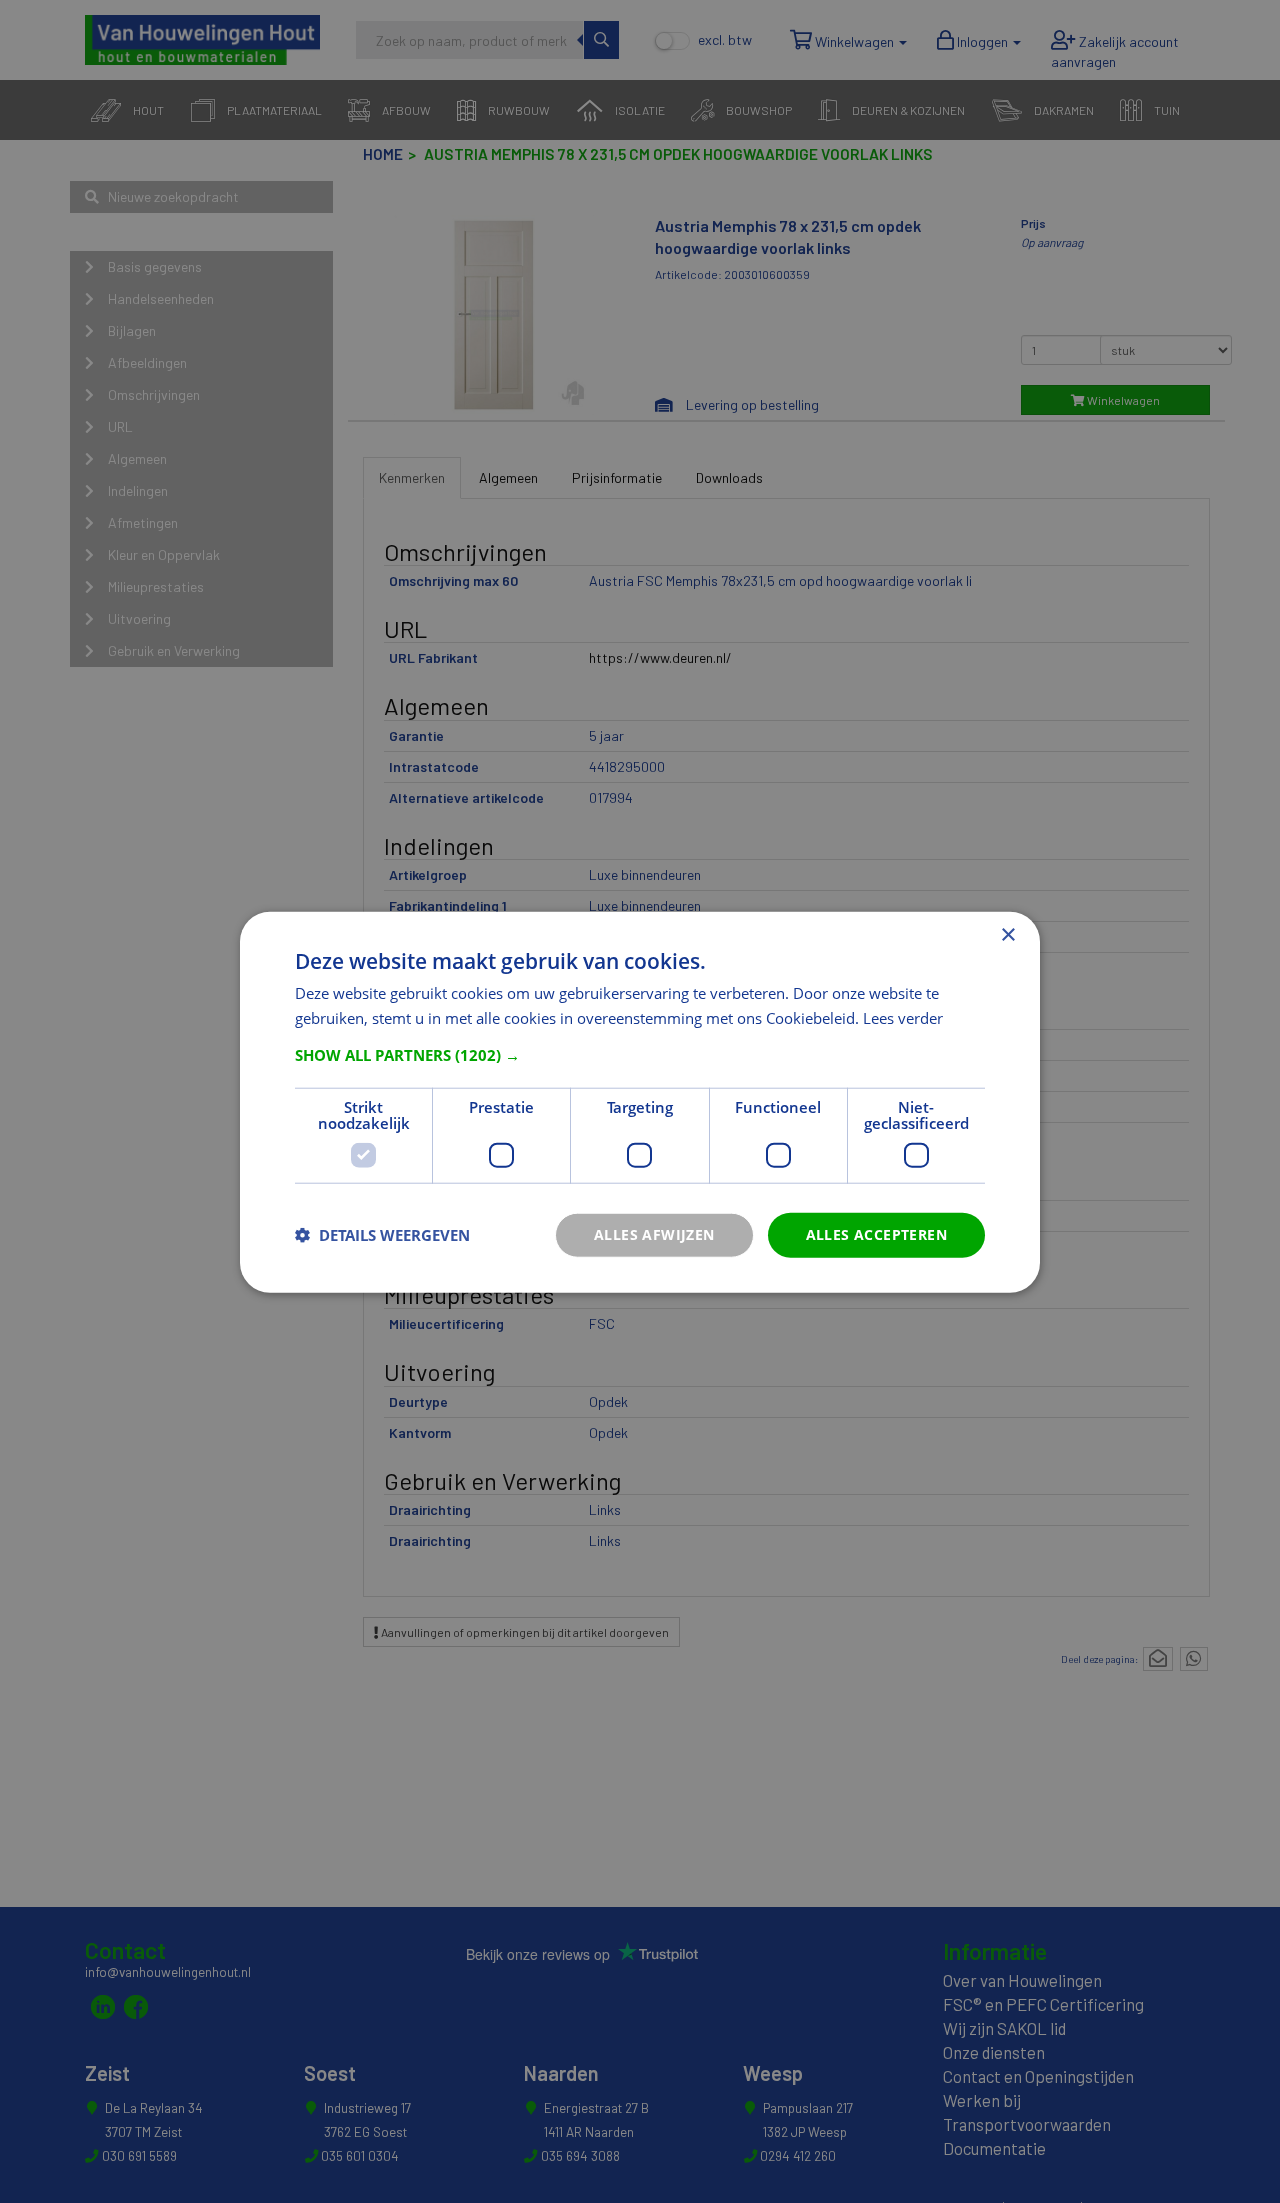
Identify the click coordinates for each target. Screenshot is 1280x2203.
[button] (640, 1054)
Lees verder (903, 1017)
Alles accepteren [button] (876, 1233)
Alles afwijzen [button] (654, 1233)
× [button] (1007, 934)
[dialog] (640, 1101)
